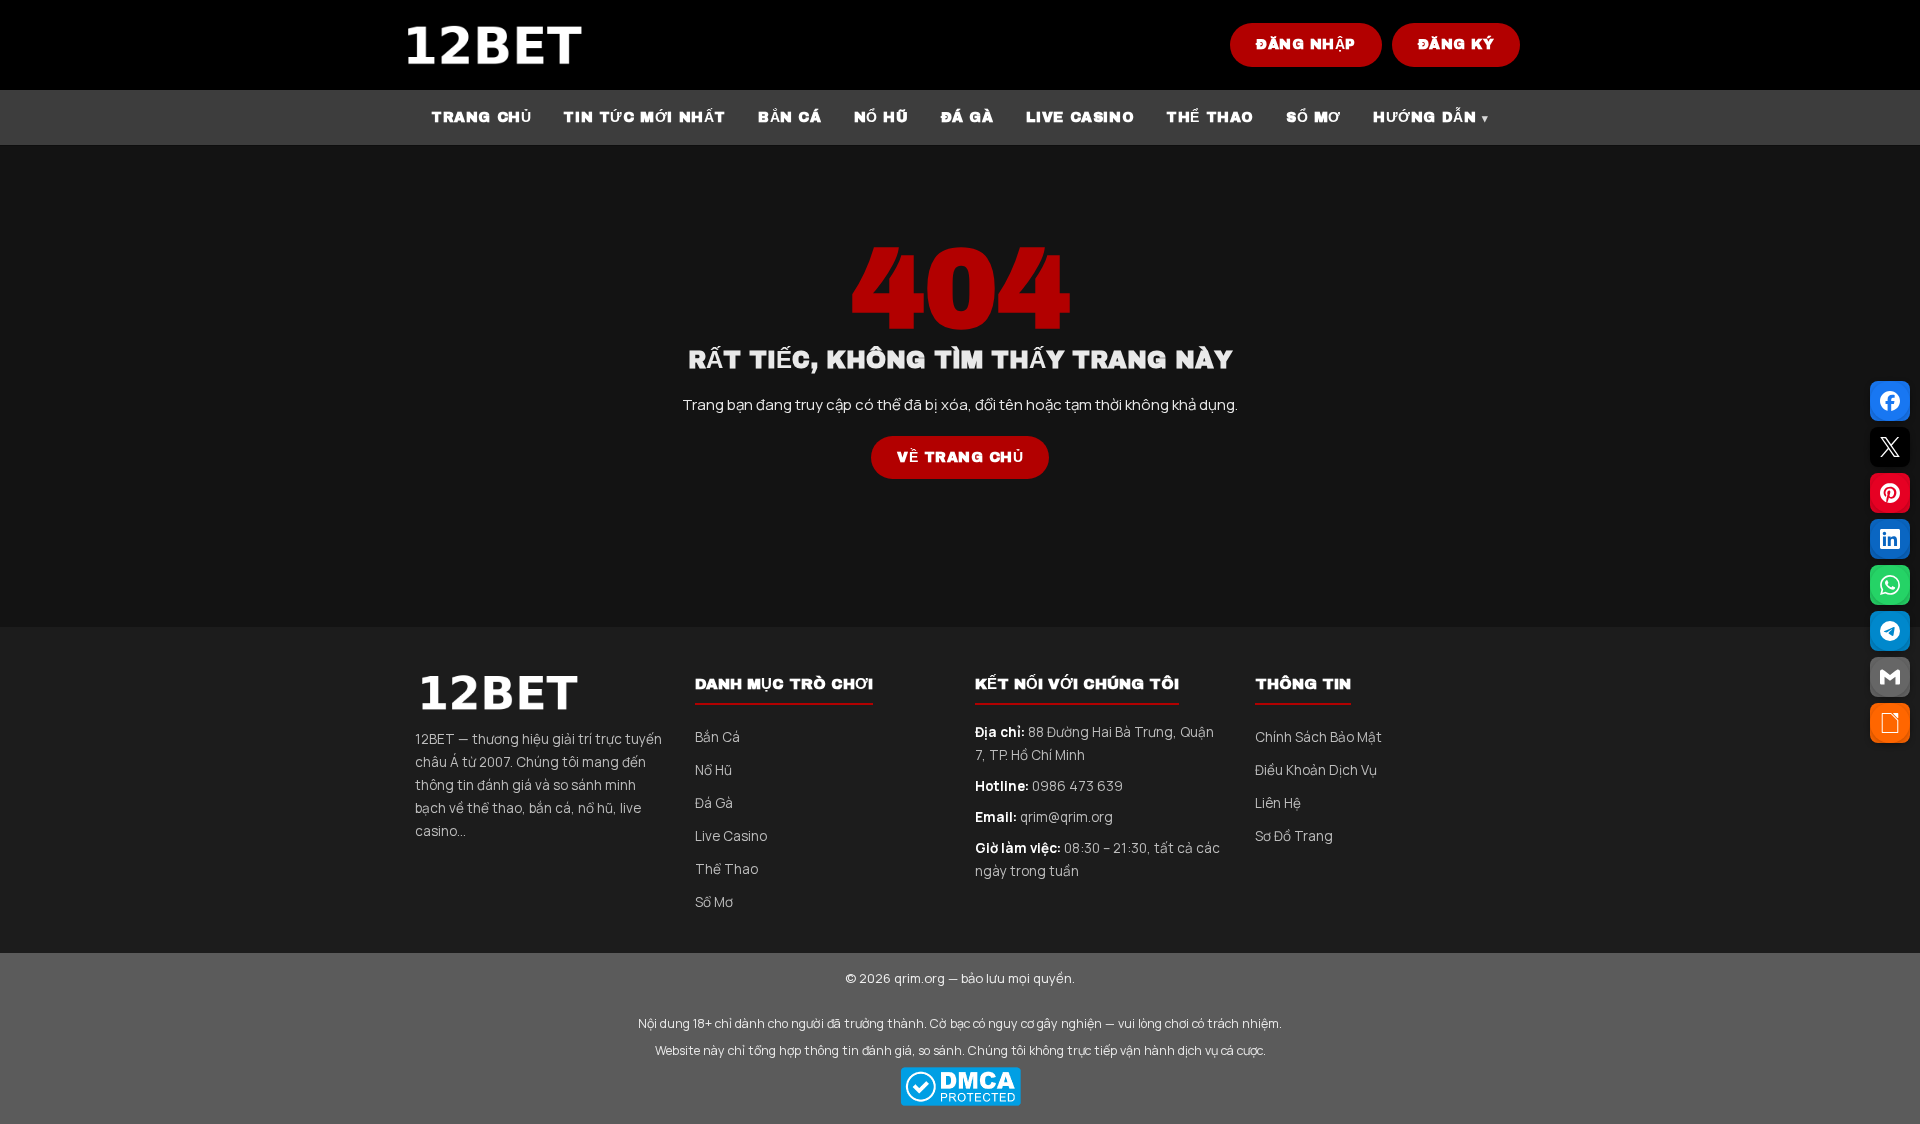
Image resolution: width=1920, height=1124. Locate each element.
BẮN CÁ (790, 117)
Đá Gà (714, 803)
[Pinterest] (1890, 493)
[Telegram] (1890, 631)
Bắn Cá (717, 737)
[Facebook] (1890, 401)
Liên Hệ (1278, 803)
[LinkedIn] (1890, 539)
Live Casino (731, 836)
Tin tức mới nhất (644, 117)
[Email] (1890, 677)
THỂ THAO (1210, 117)
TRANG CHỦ (481, 117)
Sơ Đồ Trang (1294, 836)
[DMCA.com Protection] (960, 1086)
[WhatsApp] (1890, 585)
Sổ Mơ (714, 902)
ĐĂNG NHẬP (1306, 44)
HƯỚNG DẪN (1424, 117)
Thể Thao (726, 869)
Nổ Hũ (713, 770)
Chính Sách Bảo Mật (1318, 737)
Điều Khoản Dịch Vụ (1316, 770)
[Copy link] (1890, 723)
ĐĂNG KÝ (1456, 44)
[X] (1890, 447)
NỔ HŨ (881, 117)
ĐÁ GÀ (967, 117)
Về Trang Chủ (960, 457)
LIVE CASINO (1080, 117)
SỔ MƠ (1313, 117)
